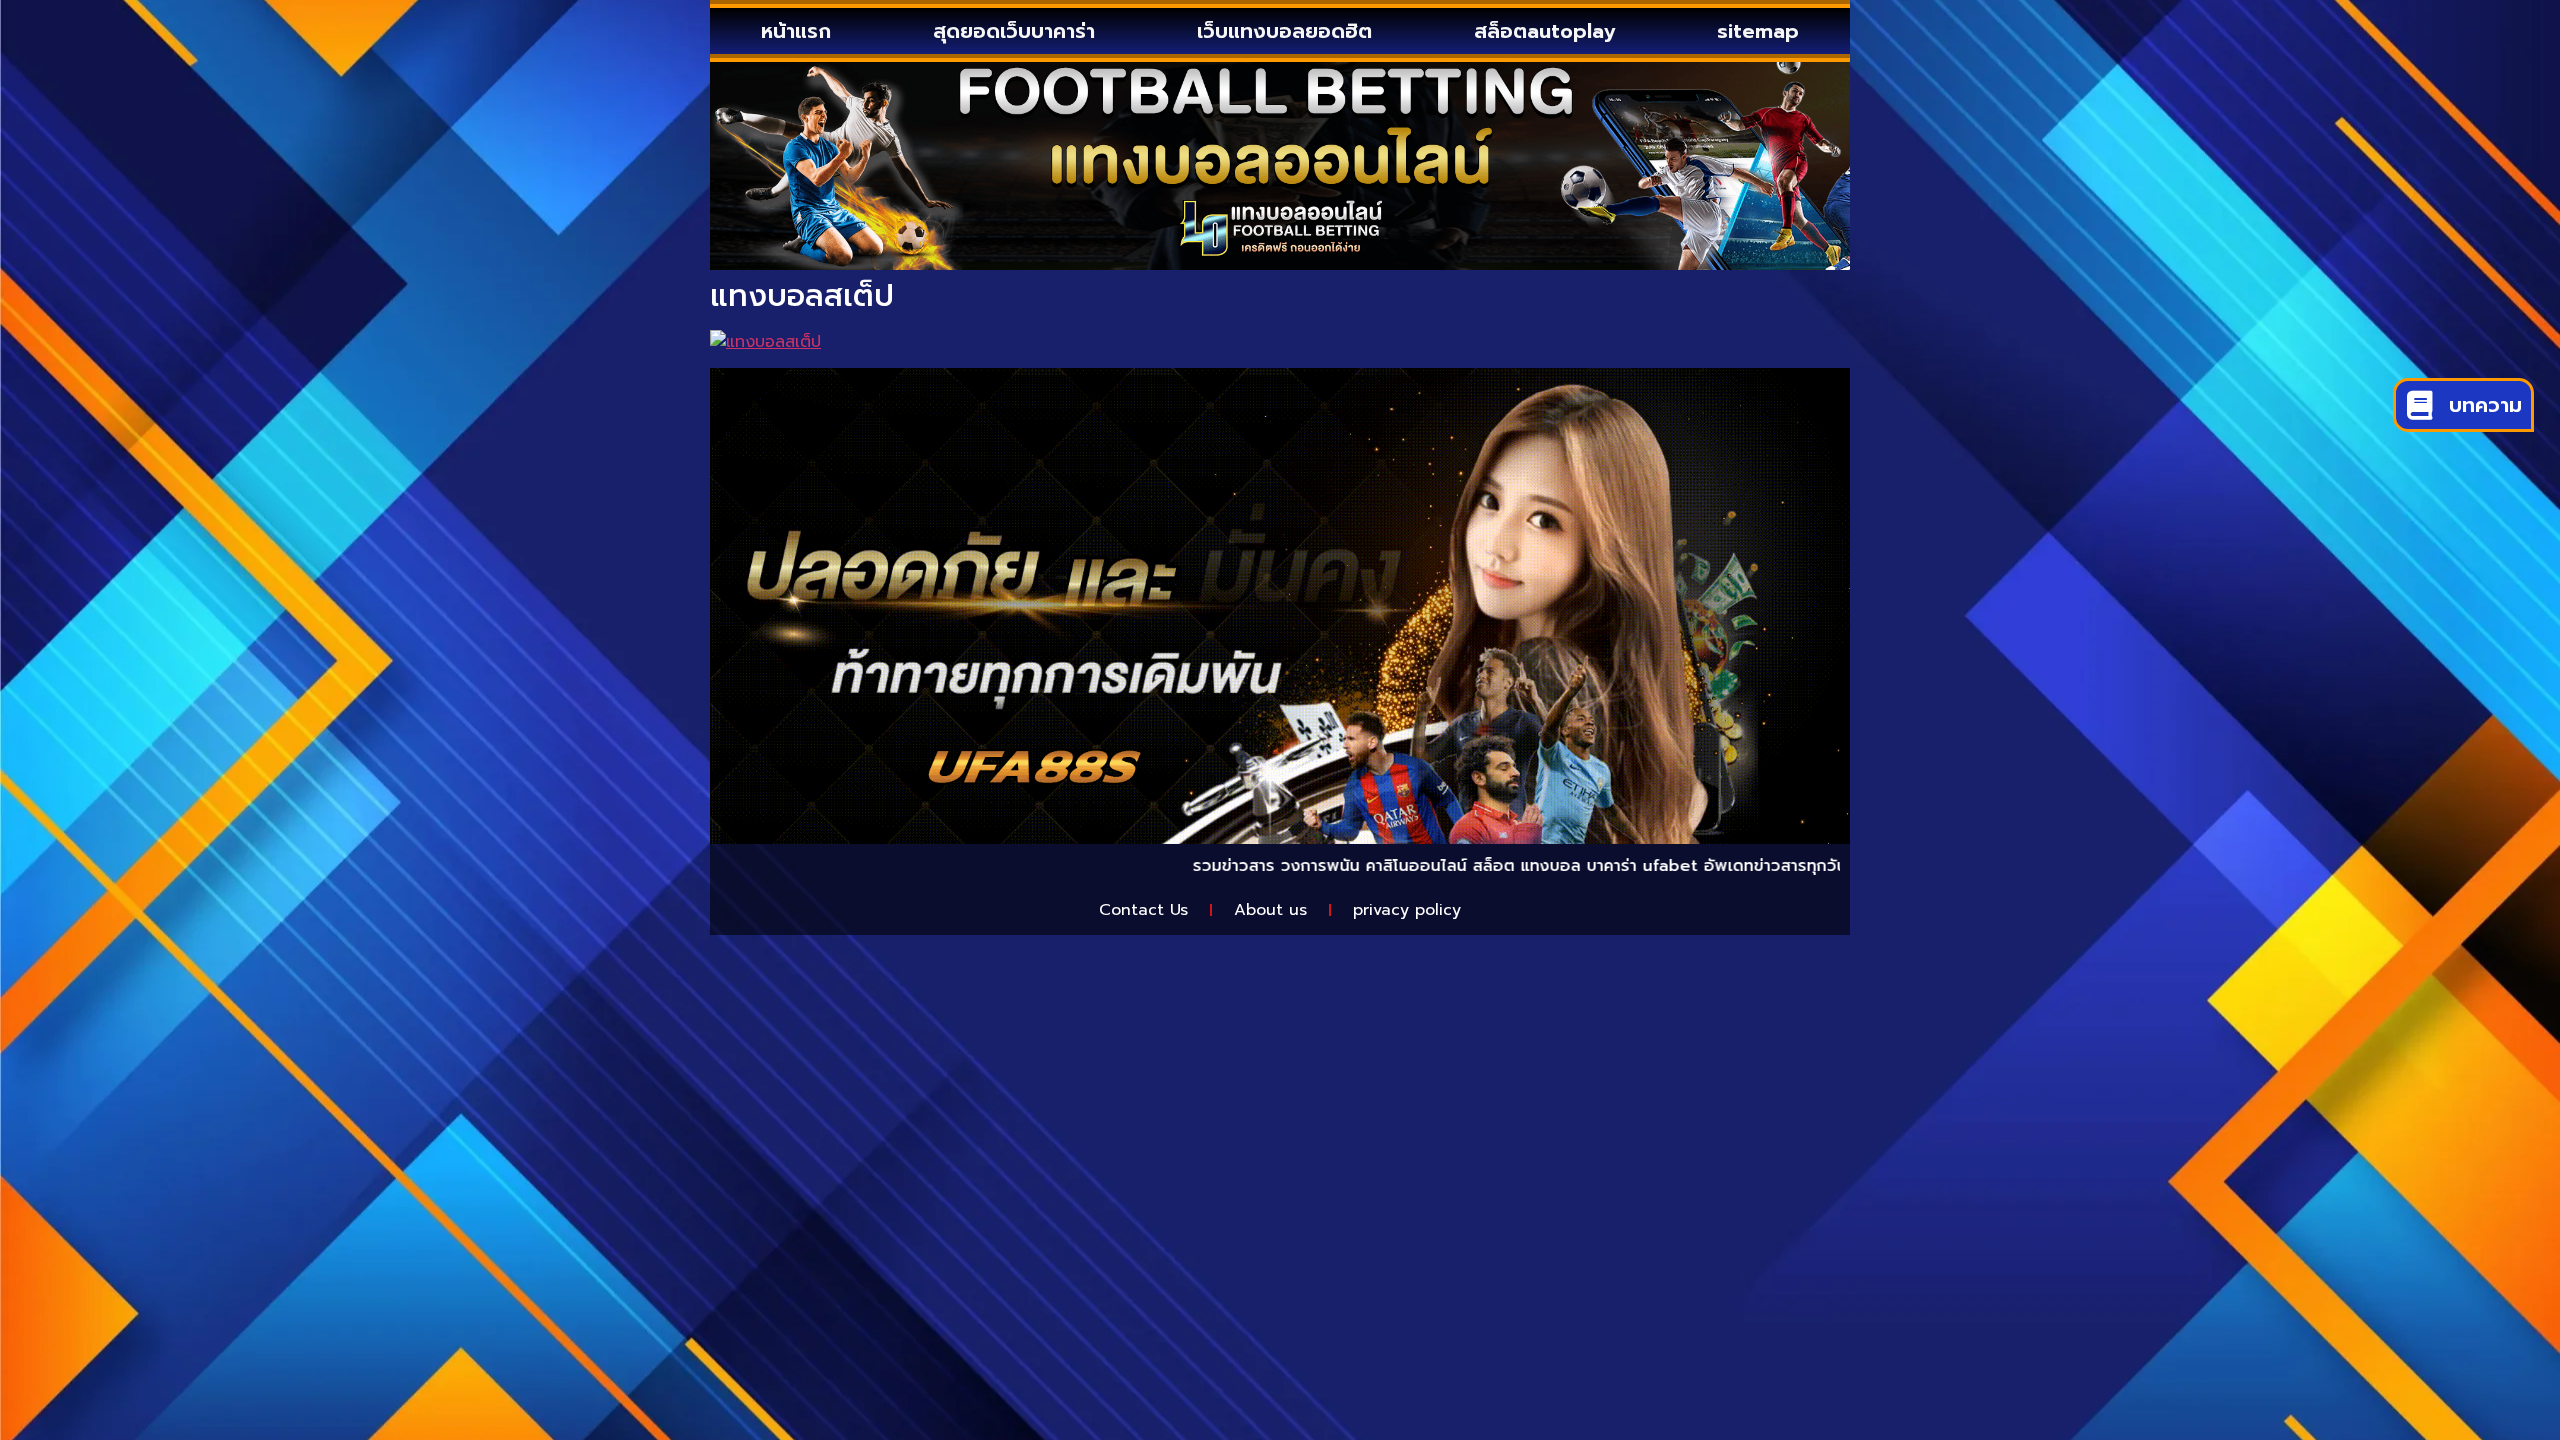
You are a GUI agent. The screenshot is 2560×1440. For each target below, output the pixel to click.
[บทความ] (2419, 405)
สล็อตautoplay (1544, 31)
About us (1270, 910)
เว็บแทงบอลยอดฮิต (1284, 31)
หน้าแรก (796, 31)
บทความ (2485, 405)
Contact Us (1143, 910)
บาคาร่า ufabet (1552, 866)
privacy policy (1407, 910)
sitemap (1758, 31)
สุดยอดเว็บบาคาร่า (1014, 31)
